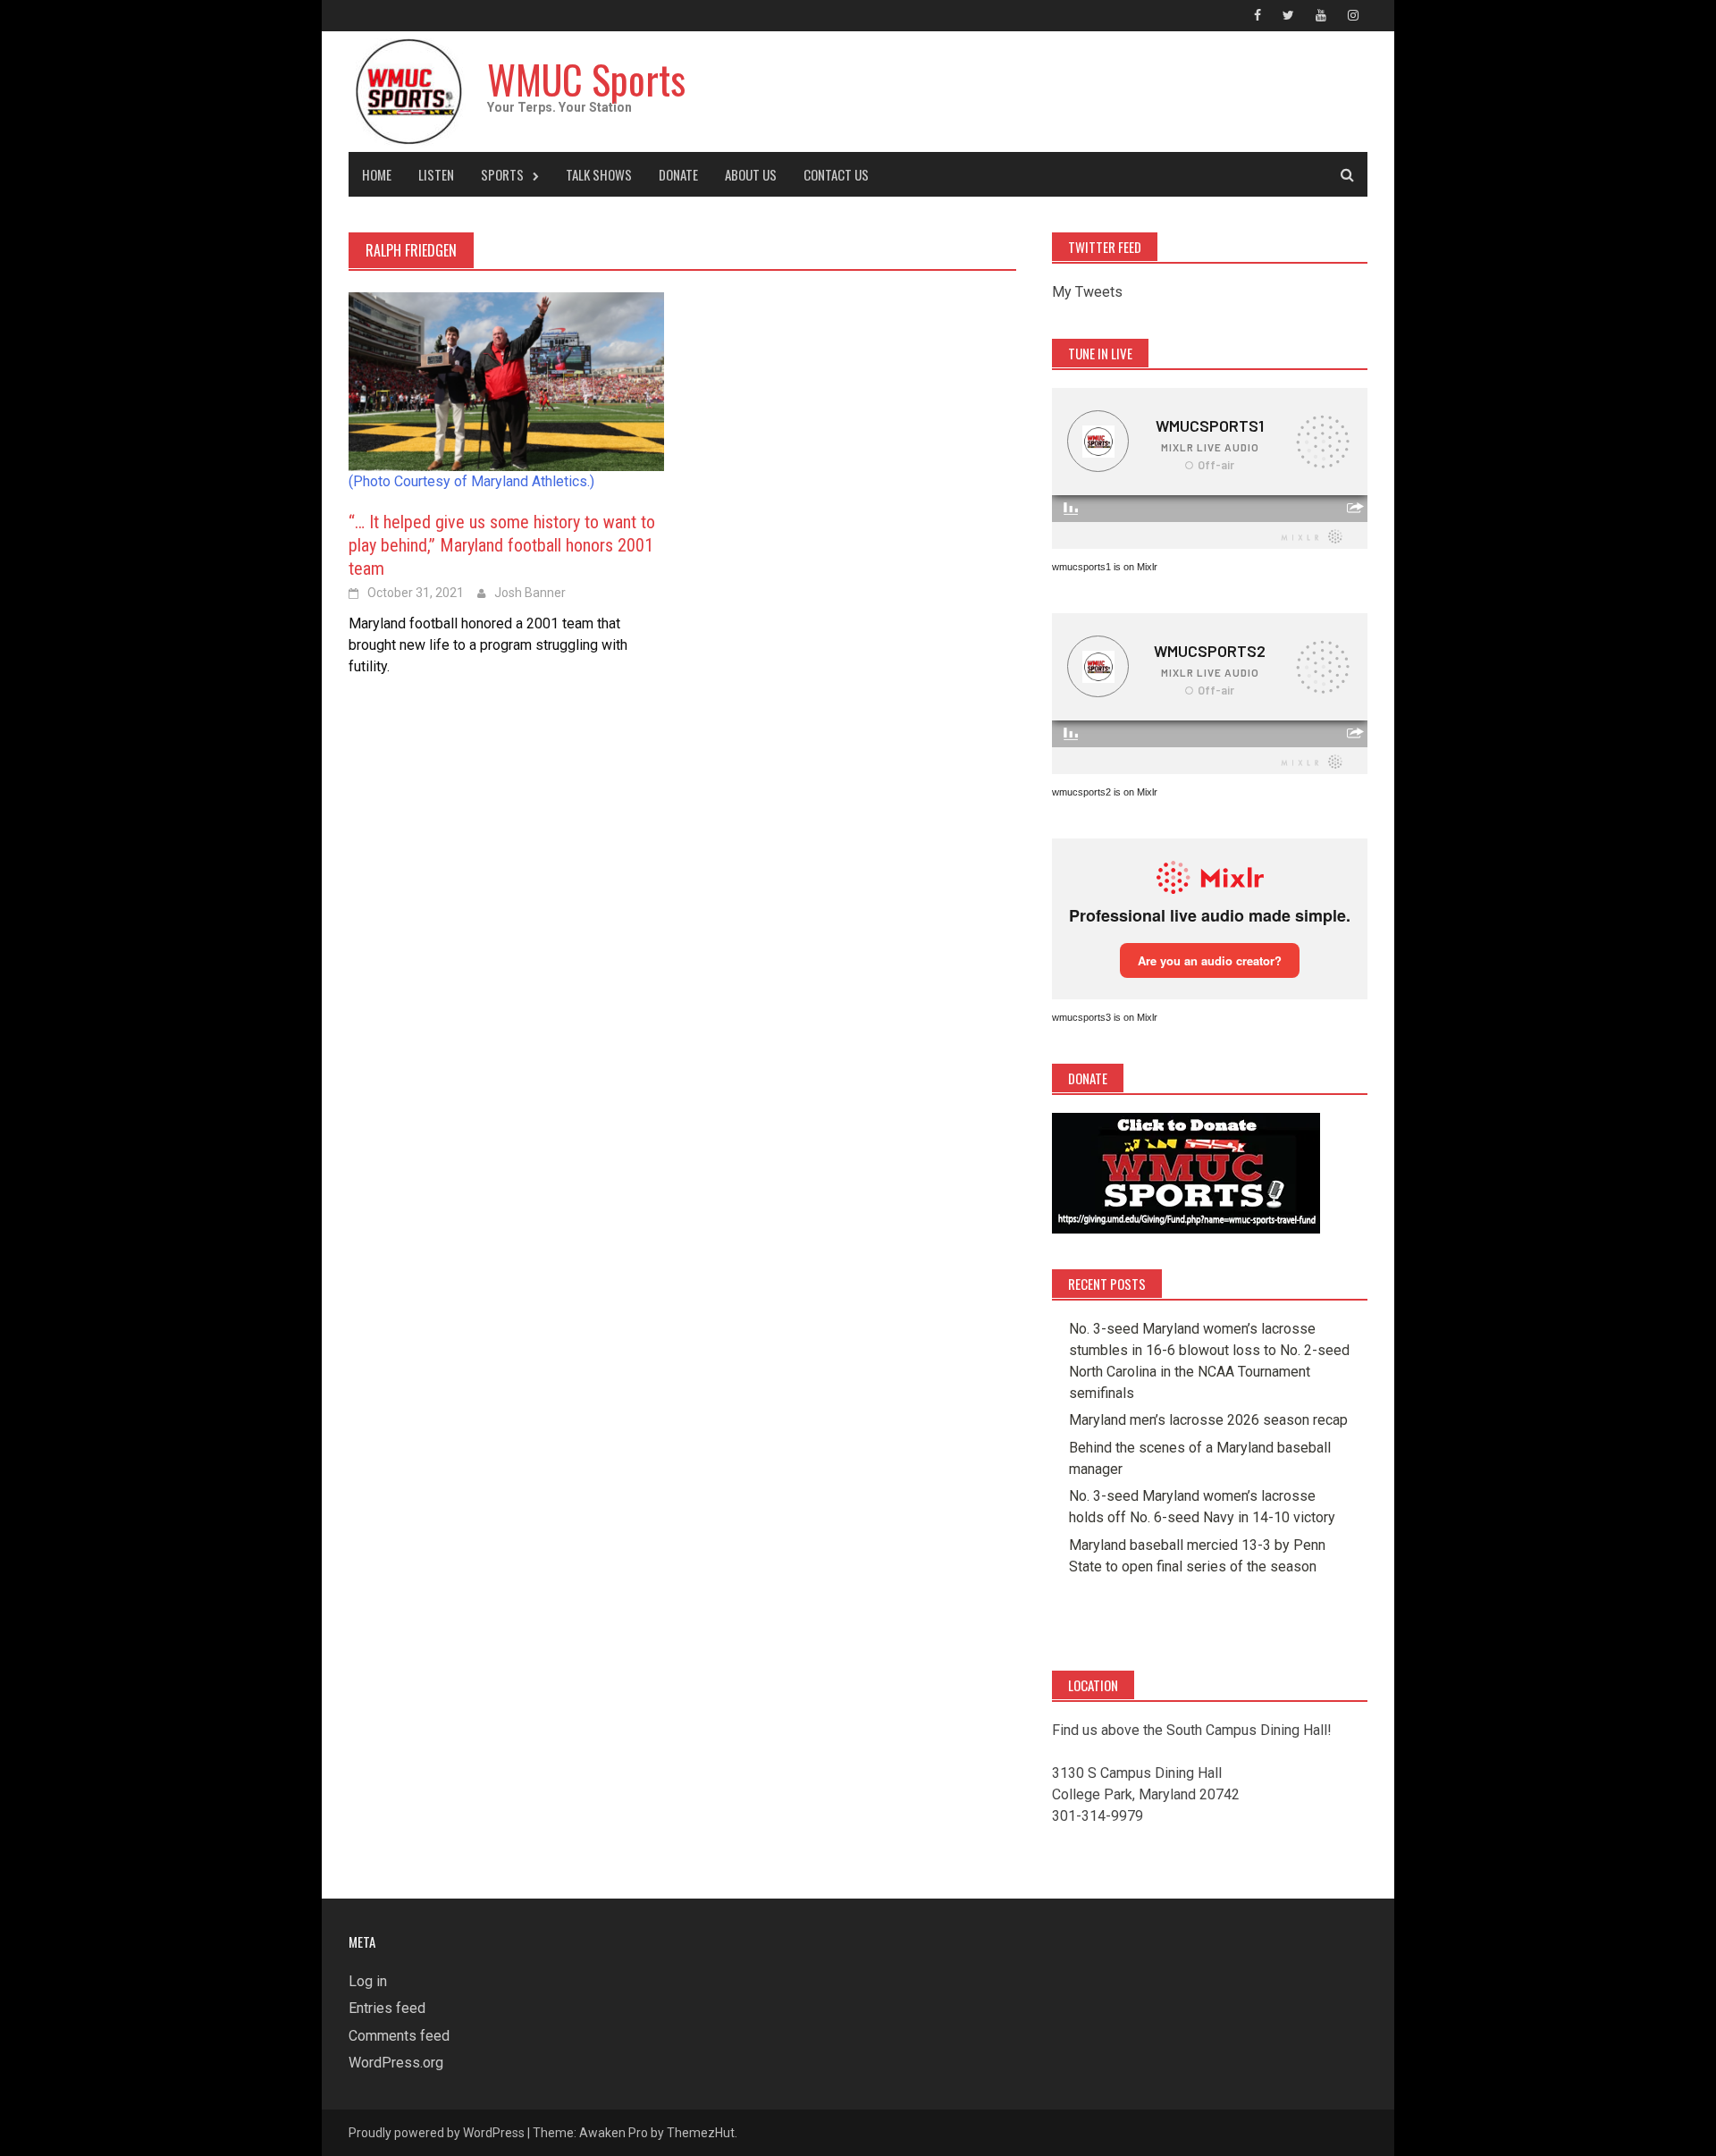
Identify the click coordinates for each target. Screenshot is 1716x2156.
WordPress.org (396, 2063)
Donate (678, 174)
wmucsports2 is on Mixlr (1105, 792)
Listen (436, 174)
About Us (751, 174)
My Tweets (1087, 292)
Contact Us (836, 174)
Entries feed (387, 2008)
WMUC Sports (586, 79)
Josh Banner (530, 593)
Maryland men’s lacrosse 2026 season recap (1208, 1420)
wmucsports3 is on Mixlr (1105, 1017)
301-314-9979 (1098, 1816)
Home (377, 174)
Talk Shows (599, 174)
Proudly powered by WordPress (437, 2133)
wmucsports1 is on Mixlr (1105, 567)
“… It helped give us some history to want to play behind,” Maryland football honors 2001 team (502, 545)
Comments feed (399, 2036)
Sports (502, 174)
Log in (368, 1981)
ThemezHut (701, 2133)
